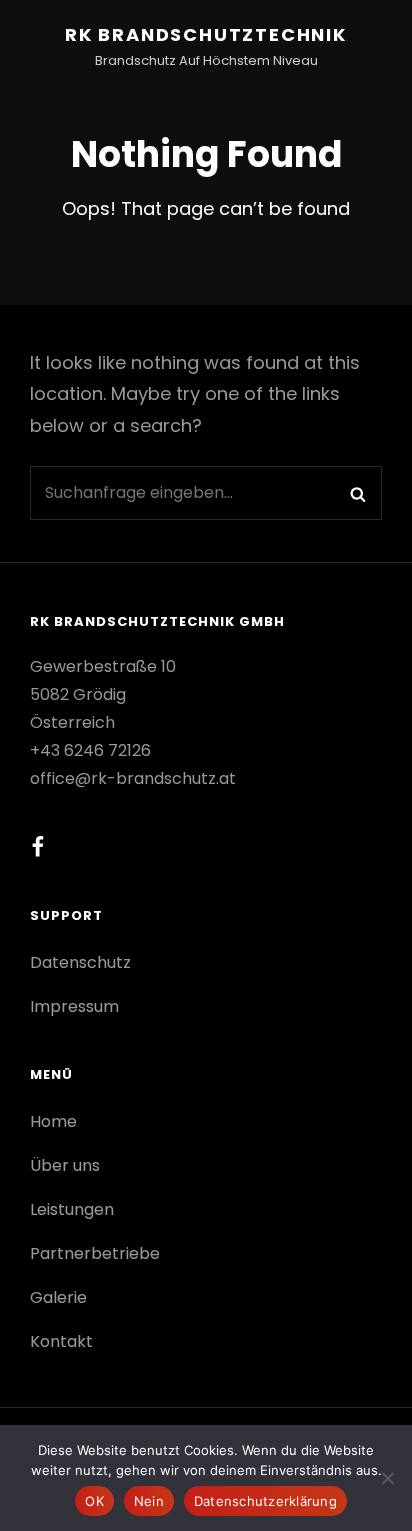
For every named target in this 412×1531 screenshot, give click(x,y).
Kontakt (61, 1341)
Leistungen (72, 1209)
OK (94, 1501)
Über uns (65, 1165)
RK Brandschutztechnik (206, 34)
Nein (149, 1501)
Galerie (58, 1297)
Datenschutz (80, 962)
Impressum (74, 1006)
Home (53, 1121)
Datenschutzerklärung (265, 1501)
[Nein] (387, 1478)
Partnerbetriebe (95, 1253)
